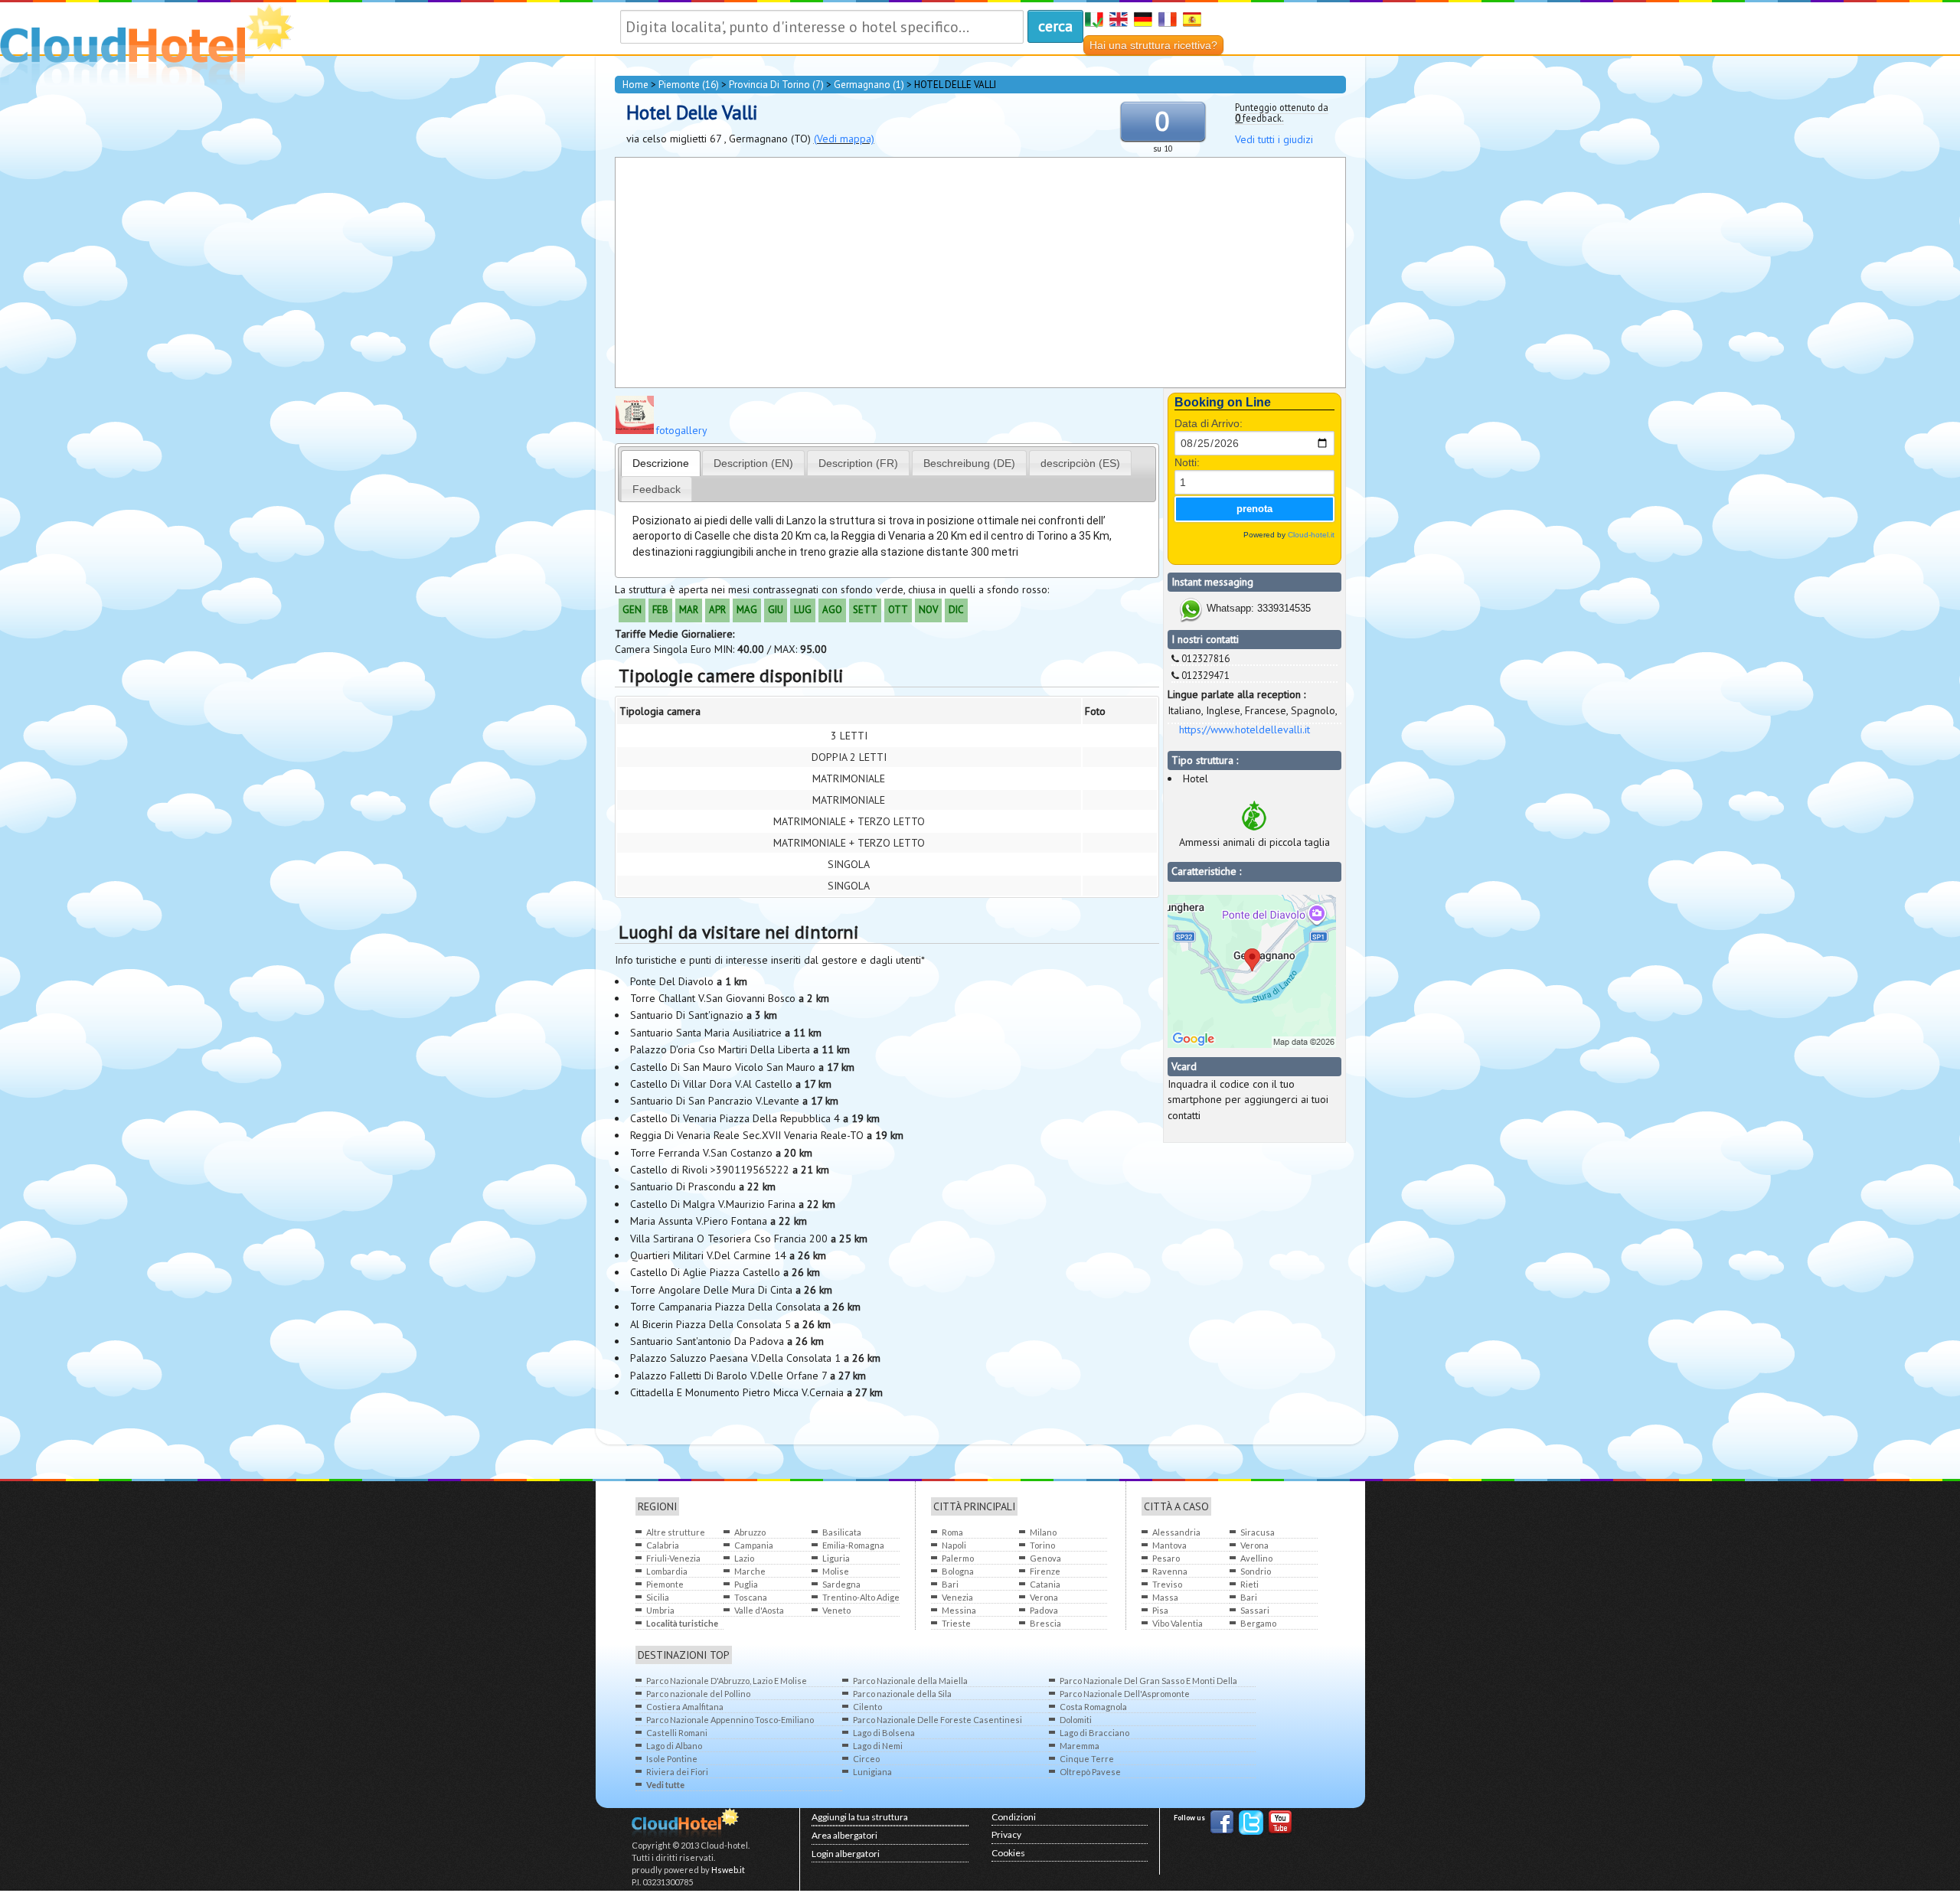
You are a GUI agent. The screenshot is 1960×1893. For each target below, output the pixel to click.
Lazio (744, 1558)
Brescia (1045, 1623)
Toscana (751, 1597)
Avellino (1256, 1558)
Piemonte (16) (689, 85)
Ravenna (1170, 1571)
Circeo (866, 1759)
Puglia (746, 1584)
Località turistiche (682, 1623)
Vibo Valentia (1178, 1623)
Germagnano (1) (869, 85)
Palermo (958, 1558)
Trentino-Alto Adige (861, 1597)
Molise (836, 1571)
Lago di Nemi (878, 1746)
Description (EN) (753, 463)
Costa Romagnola (1093, 1707)
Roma (952, 1532)
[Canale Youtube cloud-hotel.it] (1280, 1824)
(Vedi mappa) (844, 139)
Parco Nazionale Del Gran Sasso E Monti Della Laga (1148, 1681)
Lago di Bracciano (1094, 1733)
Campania (754, 1545)
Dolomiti (1076, 1720)
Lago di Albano (674, 1746)
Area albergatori (844, 1835)
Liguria (836, 1558)
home (635, 85)
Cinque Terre (1087, 1759)
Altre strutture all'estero (676, 1533)
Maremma (1080, 1746)
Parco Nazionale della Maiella (910, 1681)
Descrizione (661, 463)
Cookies (1008, 1853)
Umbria (660, 1610)
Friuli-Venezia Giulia (673, 1559)
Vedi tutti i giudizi (1274, 139)
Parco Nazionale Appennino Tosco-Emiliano (730, 1720)
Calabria (663, 1545)
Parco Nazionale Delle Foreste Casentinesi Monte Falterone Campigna (938, 1720)
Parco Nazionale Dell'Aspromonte (1125, 1694)
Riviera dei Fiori (677, 1772)
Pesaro (1166, 1558)
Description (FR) (858, 463)
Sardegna (841, 1584)
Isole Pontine (672, 1759)
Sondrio (1256, 1571)
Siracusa (1258, 1532)
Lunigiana (872, 1772)
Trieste (956, 1623)
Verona (1044, 1597)
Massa (1165, 1597)
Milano (1043, 1532)
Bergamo (1258, 1623)
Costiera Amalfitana (685, 1707)
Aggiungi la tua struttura (860, 1817)
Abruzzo (750, 1532)
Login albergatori (846, 1854)
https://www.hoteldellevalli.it (1245, 729)
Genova (1045, 1558)
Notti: (1187, 462)
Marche (750, 1571)
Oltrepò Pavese (1090, 1772)
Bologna (958, 1571)
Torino (1042, 1545)
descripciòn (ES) (1080, 463)
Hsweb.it (728, 1870)
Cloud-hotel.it (1311, 535)
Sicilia (658, 1597)
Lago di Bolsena (884, 1733)
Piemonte (665, 1584)
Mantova (1169, 1545)
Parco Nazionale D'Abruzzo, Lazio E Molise (727, 1681)
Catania (1045, 1584)
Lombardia (667, 1571)
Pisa (1160, 1610)
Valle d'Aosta (759, 1610)
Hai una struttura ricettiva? (1153, 45)
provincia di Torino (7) (776, 85)
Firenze (1045, 1571)
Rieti (1249, 1584)
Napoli (954, 1545)
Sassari (1255, 1610)
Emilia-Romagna (853, 1545)
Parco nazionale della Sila (902, 1694)
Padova (1044, 1610)
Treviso (1167, 1584)
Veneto (836, 1610)
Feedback (657, 489)
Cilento (867, 1707)
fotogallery (681, 430)
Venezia (957, 1597)
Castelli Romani (677, 1733)
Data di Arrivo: (1209, 423)
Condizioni (1014, 1817)
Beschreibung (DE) (969, 463)
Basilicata (842, 1532)
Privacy (1006, 1834)
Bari (950, 1584)
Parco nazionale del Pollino (698, 1694)
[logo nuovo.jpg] (635, 430)
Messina (959, 1610)
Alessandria (1176, 1532)
